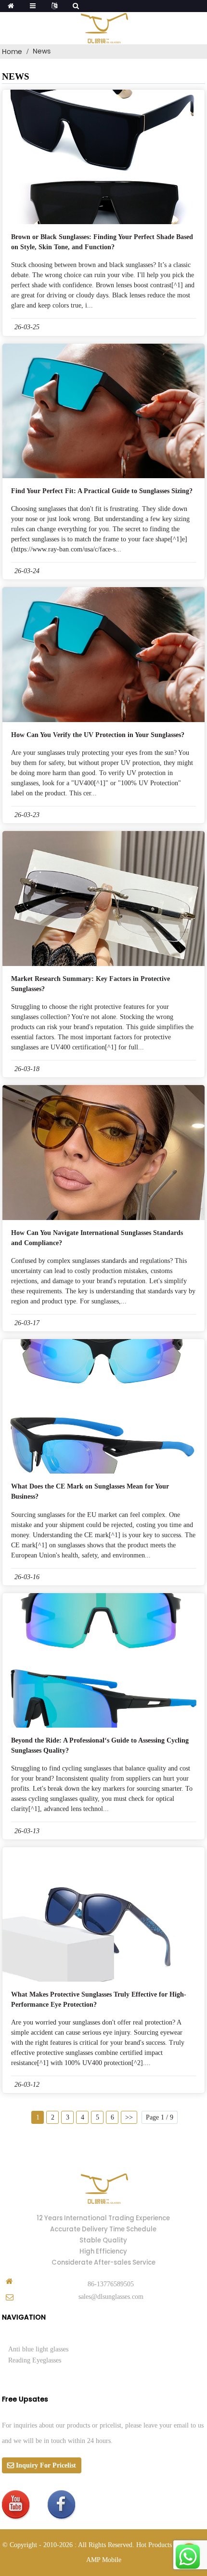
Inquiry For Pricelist (46, 2465)
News (42, 51)
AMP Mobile (104, 2560)
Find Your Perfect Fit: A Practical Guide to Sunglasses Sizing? (102, 491)
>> (129, 2117)
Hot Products (154, 2545)
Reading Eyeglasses (35, 2360)
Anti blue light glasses (38, 2349)
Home (12, 52)
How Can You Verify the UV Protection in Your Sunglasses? (98, 735)
